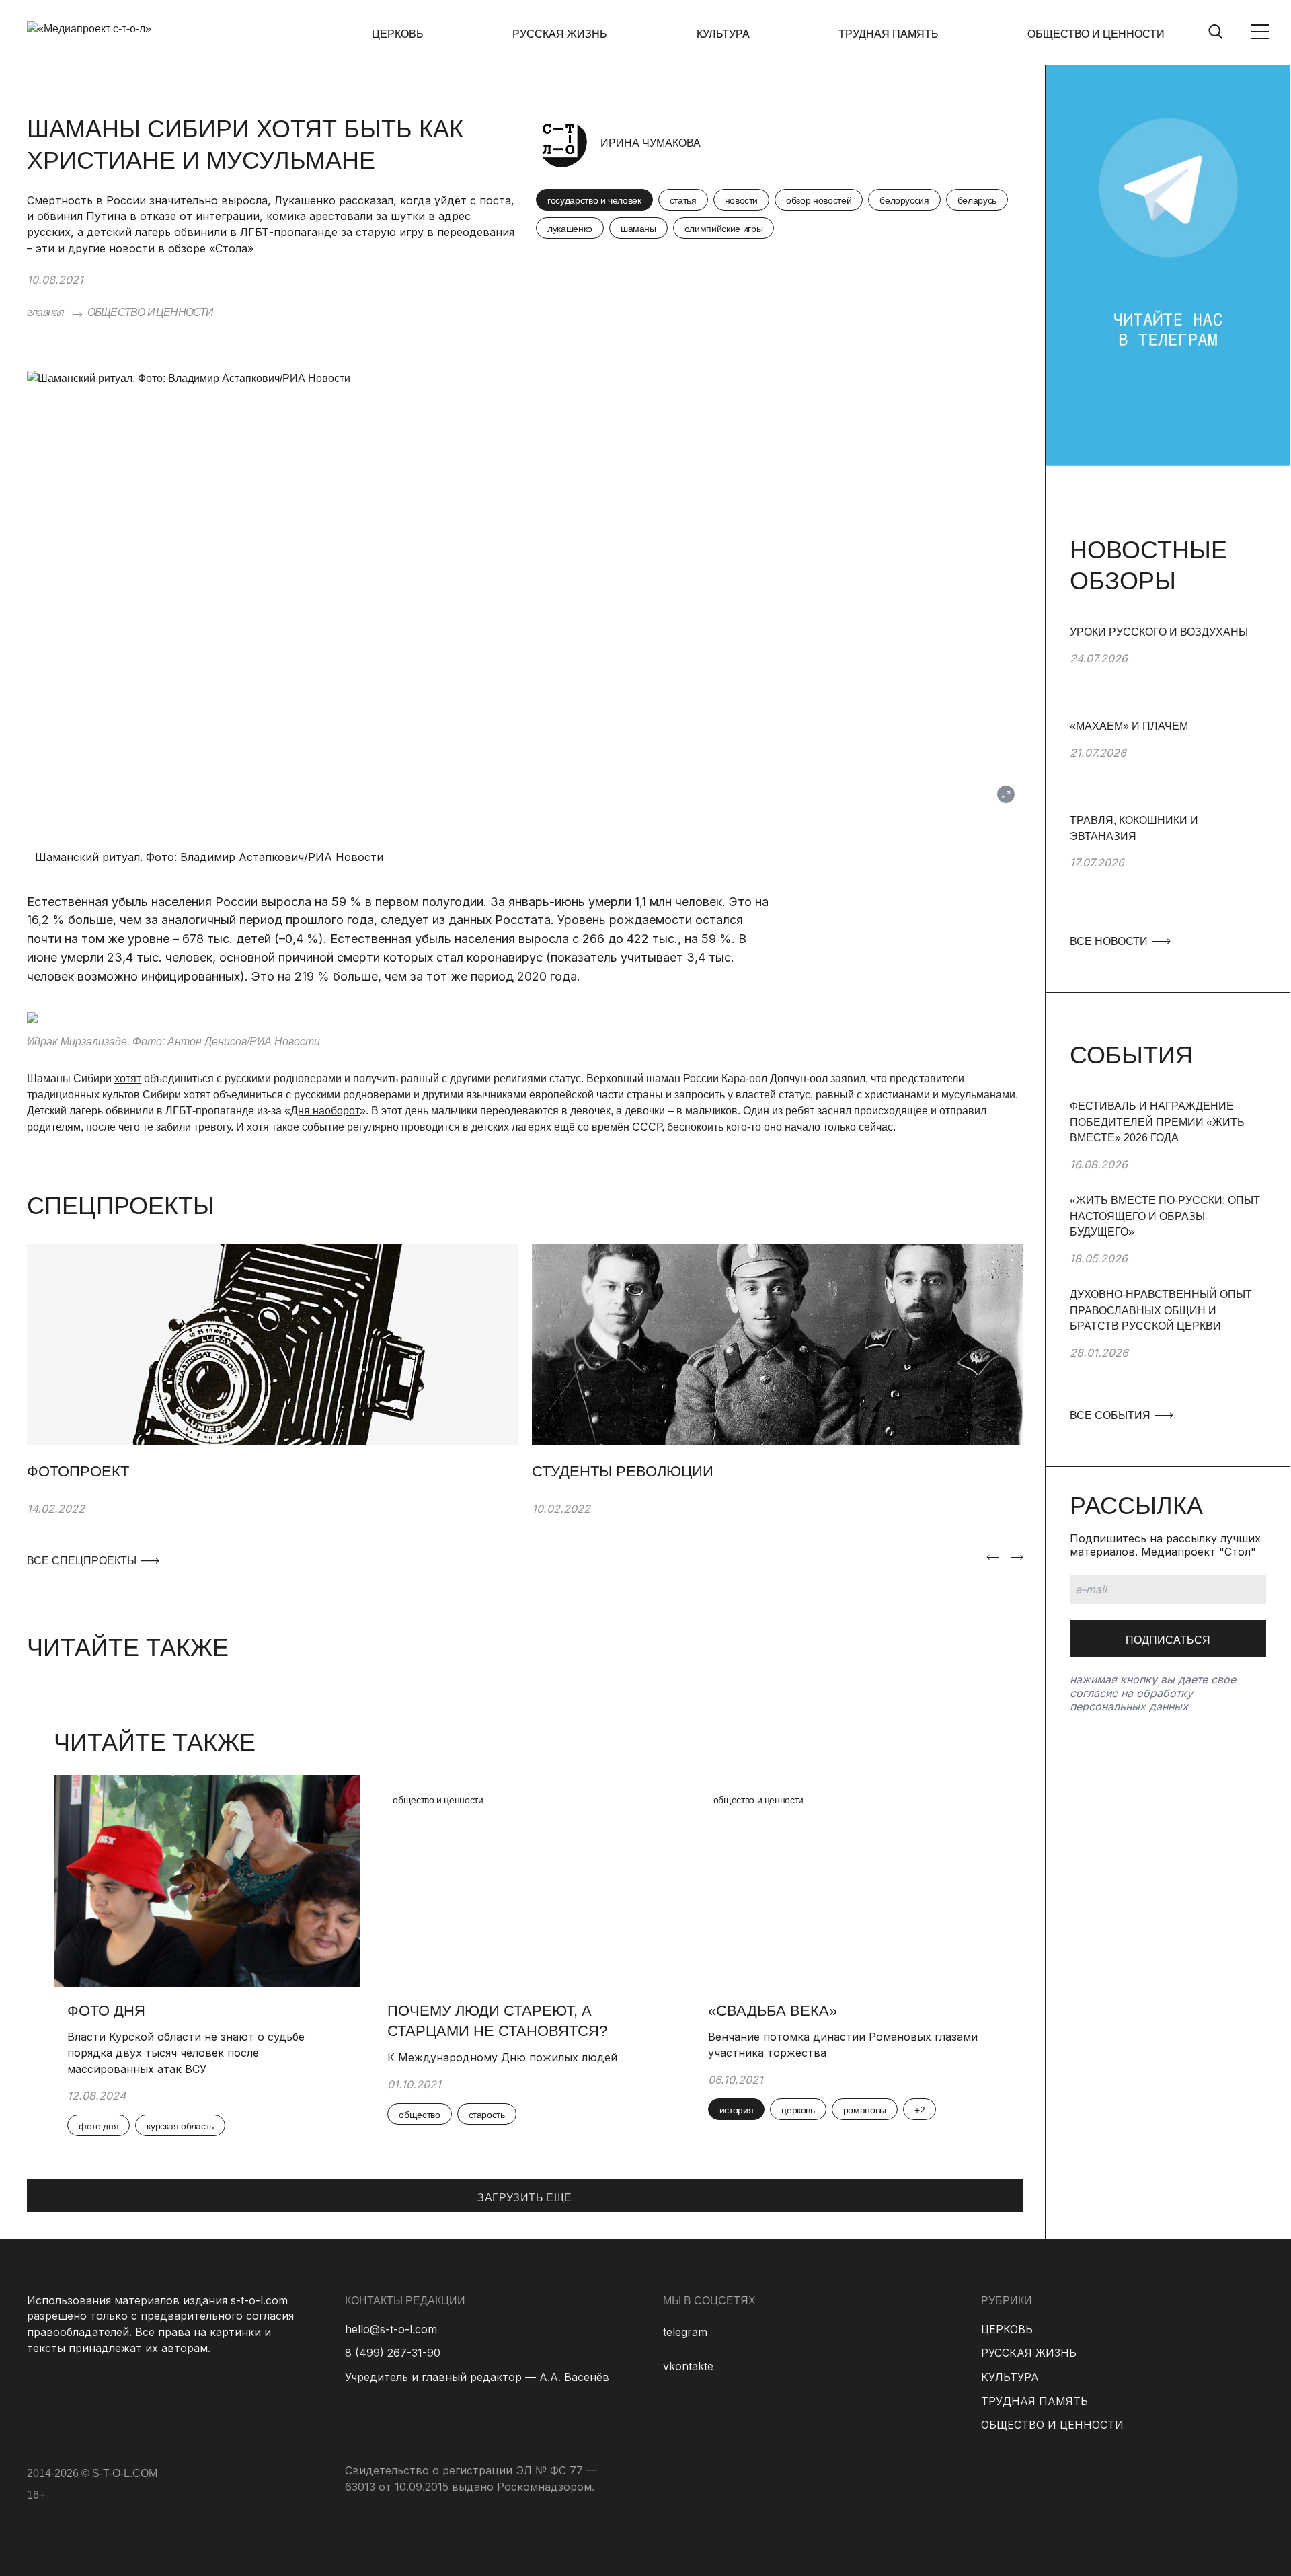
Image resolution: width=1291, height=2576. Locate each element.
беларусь (977, 200)
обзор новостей (819, 200)
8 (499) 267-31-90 (393, 2353)
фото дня (99, 2126)
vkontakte (688, 2366)
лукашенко (570, 229)
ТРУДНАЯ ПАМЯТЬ (889, 34)
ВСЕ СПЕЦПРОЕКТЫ (81, 1561)
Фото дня (106, 2011)
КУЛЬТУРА (723, 34)
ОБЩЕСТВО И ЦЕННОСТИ (1096, 34)
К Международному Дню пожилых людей (502, 2057)
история (737, 2110)
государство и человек (594, 200)
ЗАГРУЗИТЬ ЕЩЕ (524, 2198)
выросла (286, 902)
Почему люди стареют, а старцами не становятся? (497, 2021)
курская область (180, 2126)
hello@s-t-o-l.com (391, 2329)
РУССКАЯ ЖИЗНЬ (560, 34)
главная (45, 312)
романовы (865, 2110)
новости (742, 200)
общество (419, 2115)
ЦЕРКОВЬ (398, 34)
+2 (920, 2110)
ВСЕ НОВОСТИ (1110, 941)
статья (683, 200)
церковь (798, 2110)
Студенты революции (623, 1471)
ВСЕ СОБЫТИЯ (1111, 1415)
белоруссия (904, 200)
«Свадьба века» (773, 2011)
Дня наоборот (325, 1111)
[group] (1168, 671)
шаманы (638, 229)
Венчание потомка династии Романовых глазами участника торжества (843, 2045)
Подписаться (1168, 1640)
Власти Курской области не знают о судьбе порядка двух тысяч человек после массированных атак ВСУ (186, 2052)
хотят (128, 1078)
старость (487, 2115)
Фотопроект (78, 1471)
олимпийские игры (723, 229)
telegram (685, 2332)
